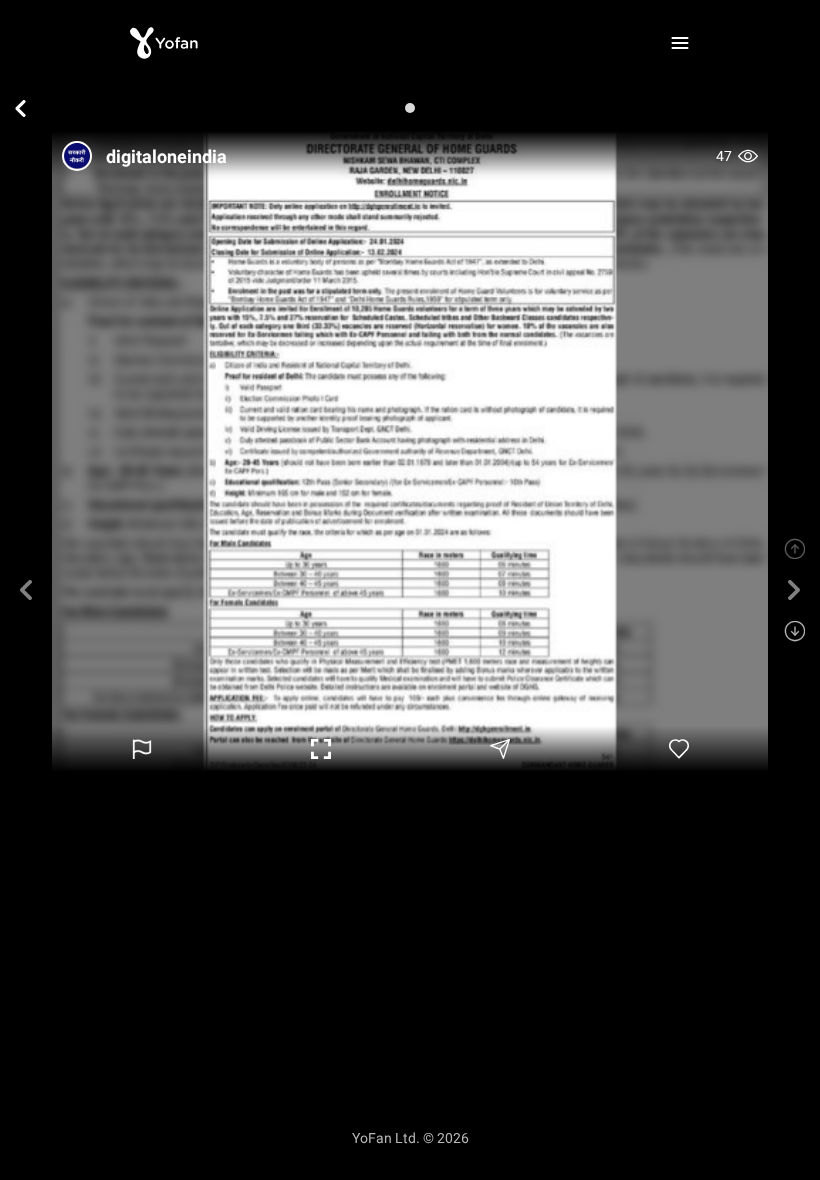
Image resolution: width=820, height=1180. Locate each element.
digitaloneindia (166, 156)
